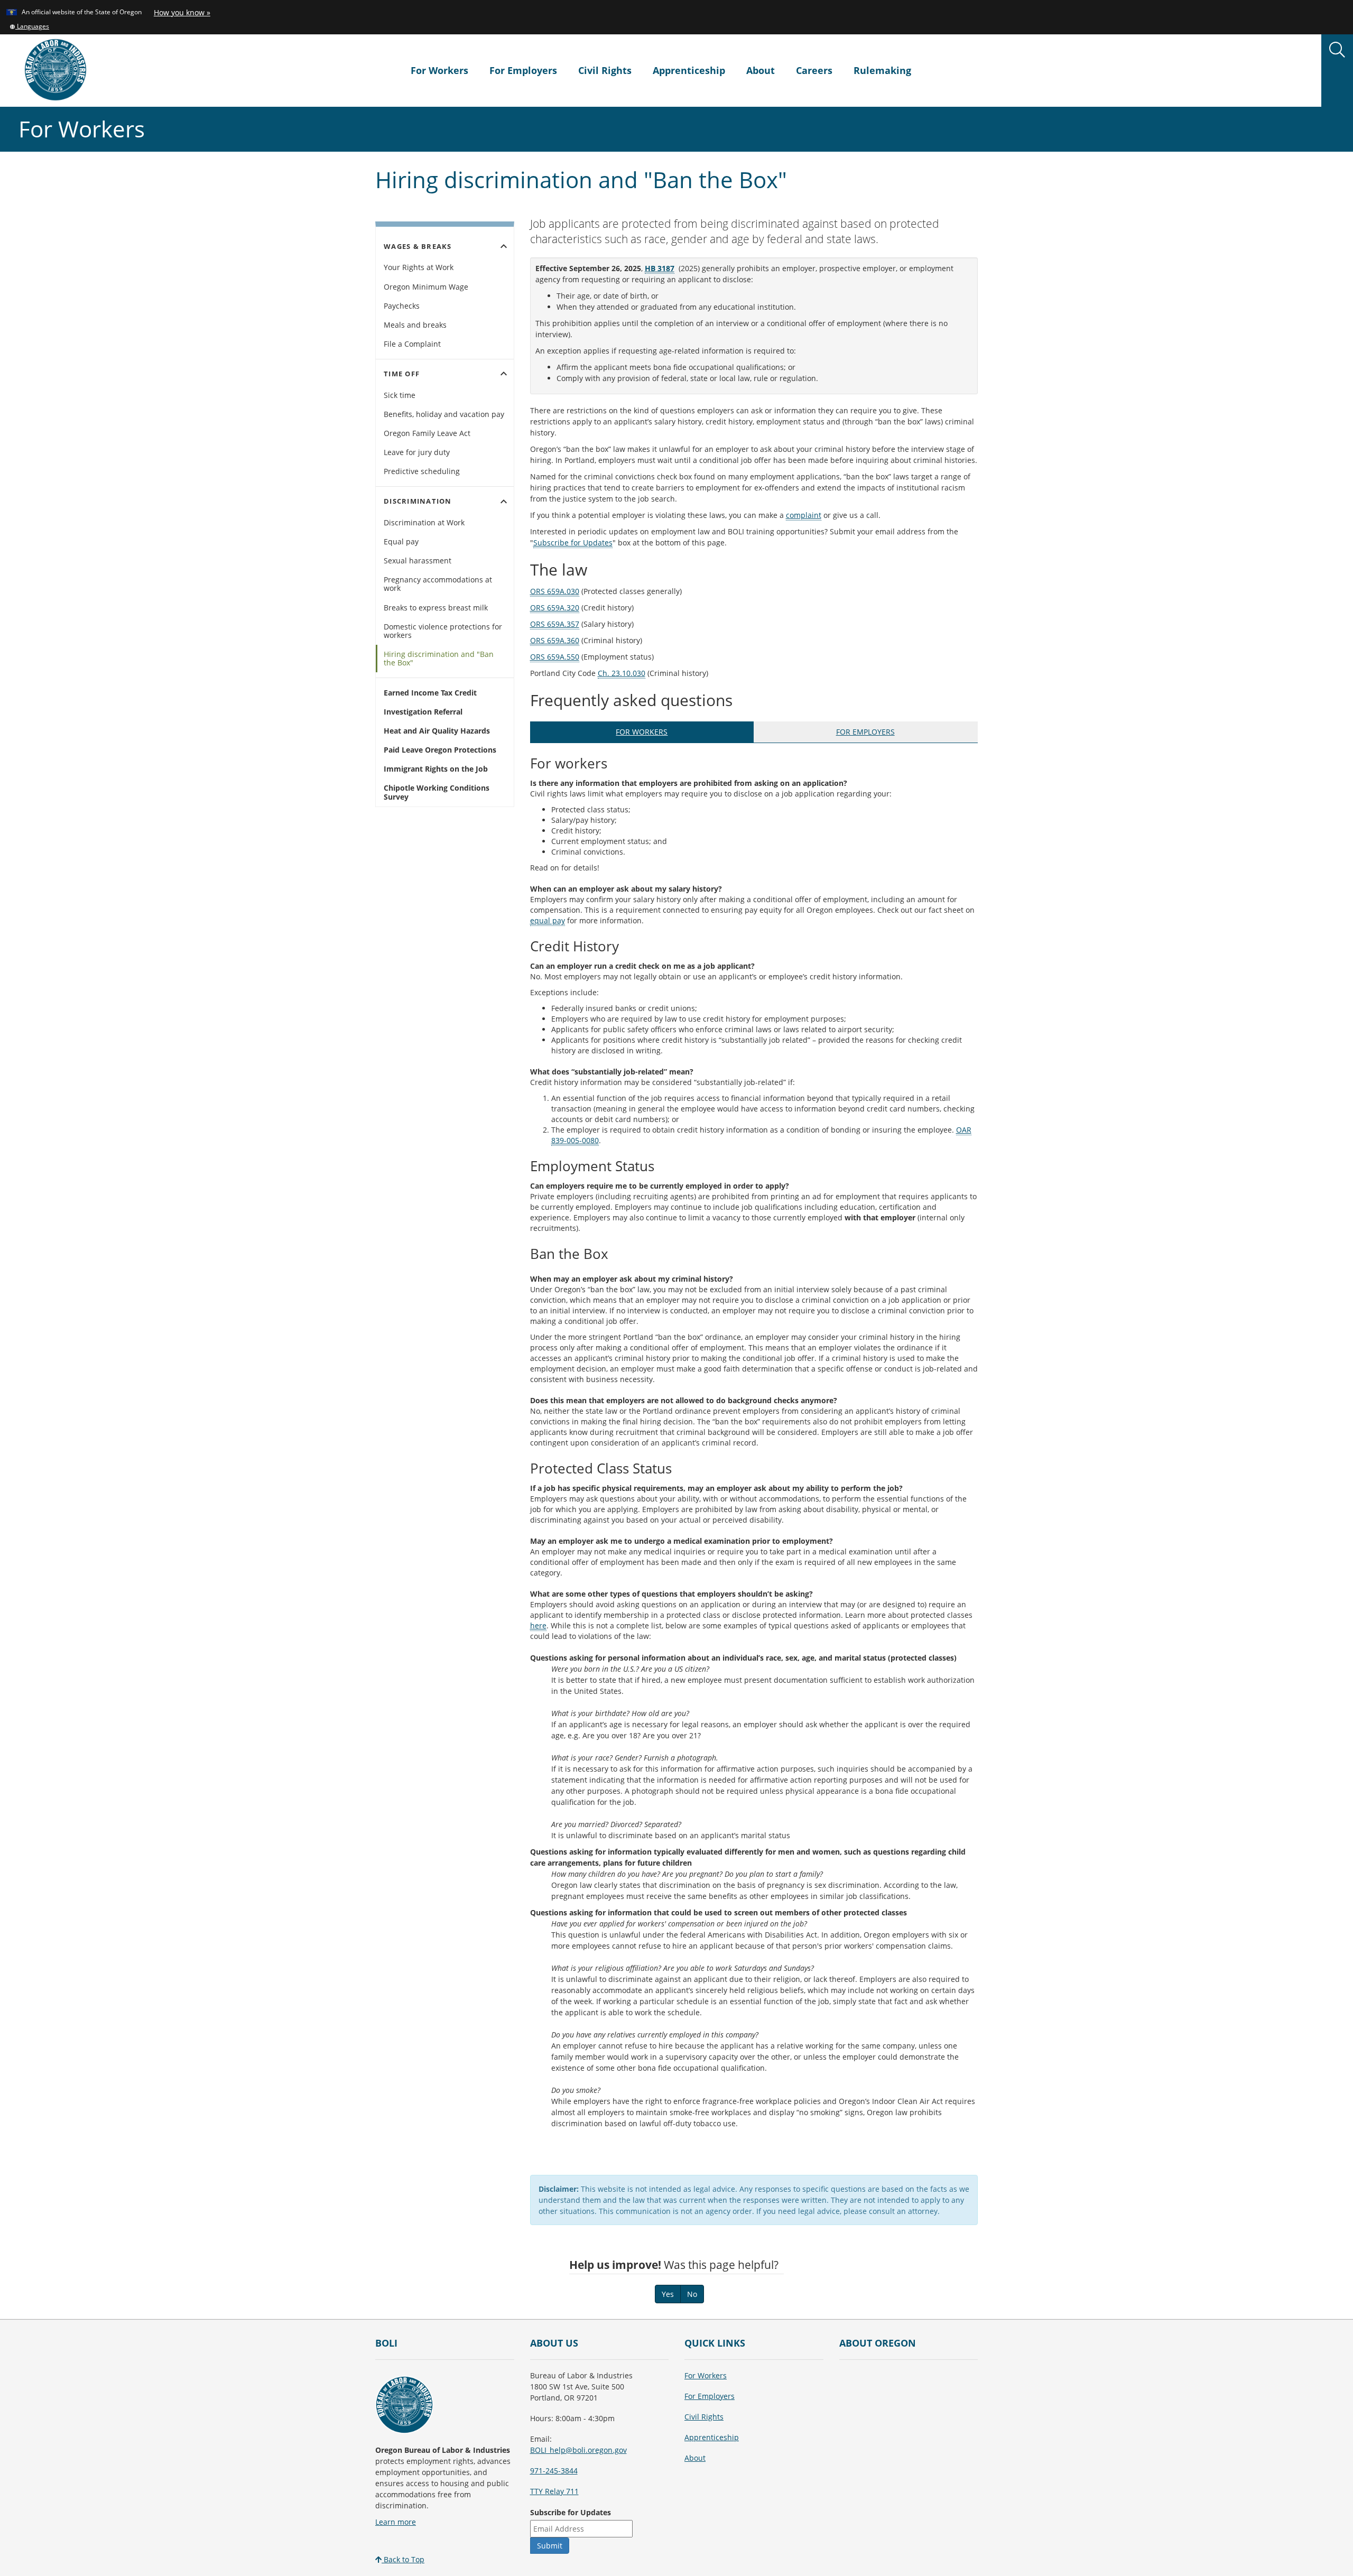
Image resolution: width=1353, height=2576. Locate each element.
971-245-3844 (554, 2471)
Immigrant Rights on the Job (436, 769)
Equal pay (401, 541)
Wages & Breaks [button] (447, 246)
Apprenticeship (689, 70)
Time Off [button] (447, 374)
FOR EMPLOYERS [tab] (865, 732)
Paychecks (402, 306)
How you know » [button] (182, 12)
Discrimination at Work (424, 522)
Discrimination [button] (447, 502)
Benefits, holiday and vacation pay (444, 414)
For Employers (523, 70)
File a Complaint (412, 344)
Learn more (396, 2522)
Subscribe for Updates (573, 543)
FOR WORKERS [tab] (642, 732)
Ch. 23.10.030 (622, 673)
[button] (29, 26)
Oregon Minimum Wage (426, 287)
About (761, 70)
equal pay (548, 920)
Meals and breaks (415, 325)
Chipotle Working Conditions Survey (437, 792)
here (538, 1625)
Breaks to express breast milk (436, 608)
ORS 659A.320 (555, 608)
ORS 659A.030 (555, 591)
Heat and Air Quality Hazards (437, 731)
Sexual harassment (418, 560)
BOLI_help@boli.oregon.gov (578, 2450)
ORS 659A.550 (555, 657)
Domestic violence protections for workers (443, 631)
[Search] (1337, 50)
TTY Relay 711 (554, 2491)
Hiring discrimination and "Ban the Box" (439, 658)
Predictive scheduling (422, 471)
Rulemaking (882, 70)
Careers (814, 70)
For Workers (439, 70)
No (692, 2294)
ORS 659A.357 (555, 624)
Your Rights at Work (419, 267)
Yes (668, 2294)
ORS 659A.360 (555, 640)
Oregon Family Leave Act (427, 433)
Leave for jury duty (417, 452)
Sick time (400, 395)
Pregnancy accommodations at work (438, 584)
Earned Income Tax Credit (430, 693)
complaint (804, 515)
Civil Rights (605, 70)
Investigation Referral (423, 712)
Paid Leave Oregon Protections (440, 750)
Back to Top (403, 2559)
